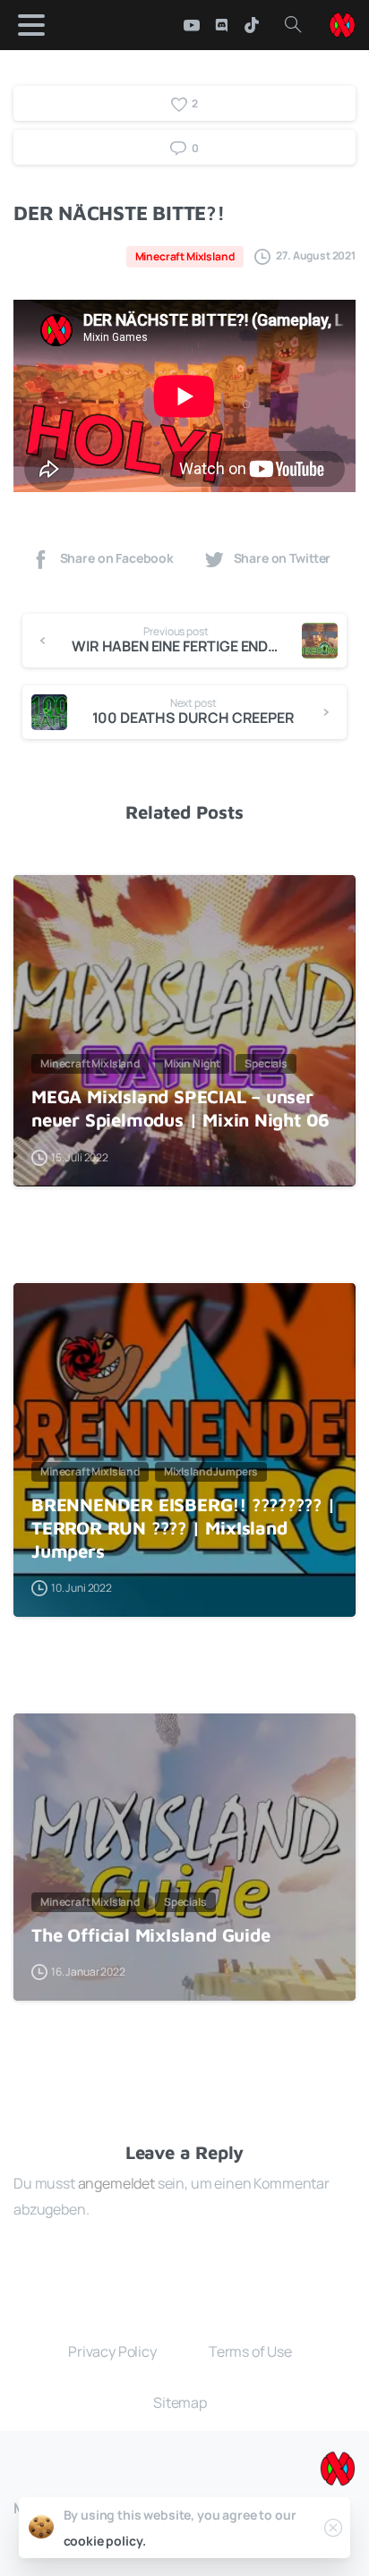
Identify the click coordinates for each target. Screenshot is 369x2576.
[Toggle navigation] (31, 25)
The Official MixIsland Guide (151, 1934)
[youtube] (192, 25)
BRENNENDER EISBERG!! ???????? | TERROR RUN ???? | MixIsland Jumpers (184, 1527)
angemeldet (116, 2183)
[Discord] (221, 25)
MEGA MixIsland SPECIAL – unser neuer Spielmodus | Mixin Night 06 (180, 1108)
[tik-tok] (252, 25)
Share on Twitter (283, 558)
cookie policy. (105, 2541)
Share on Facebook (117, 558)
